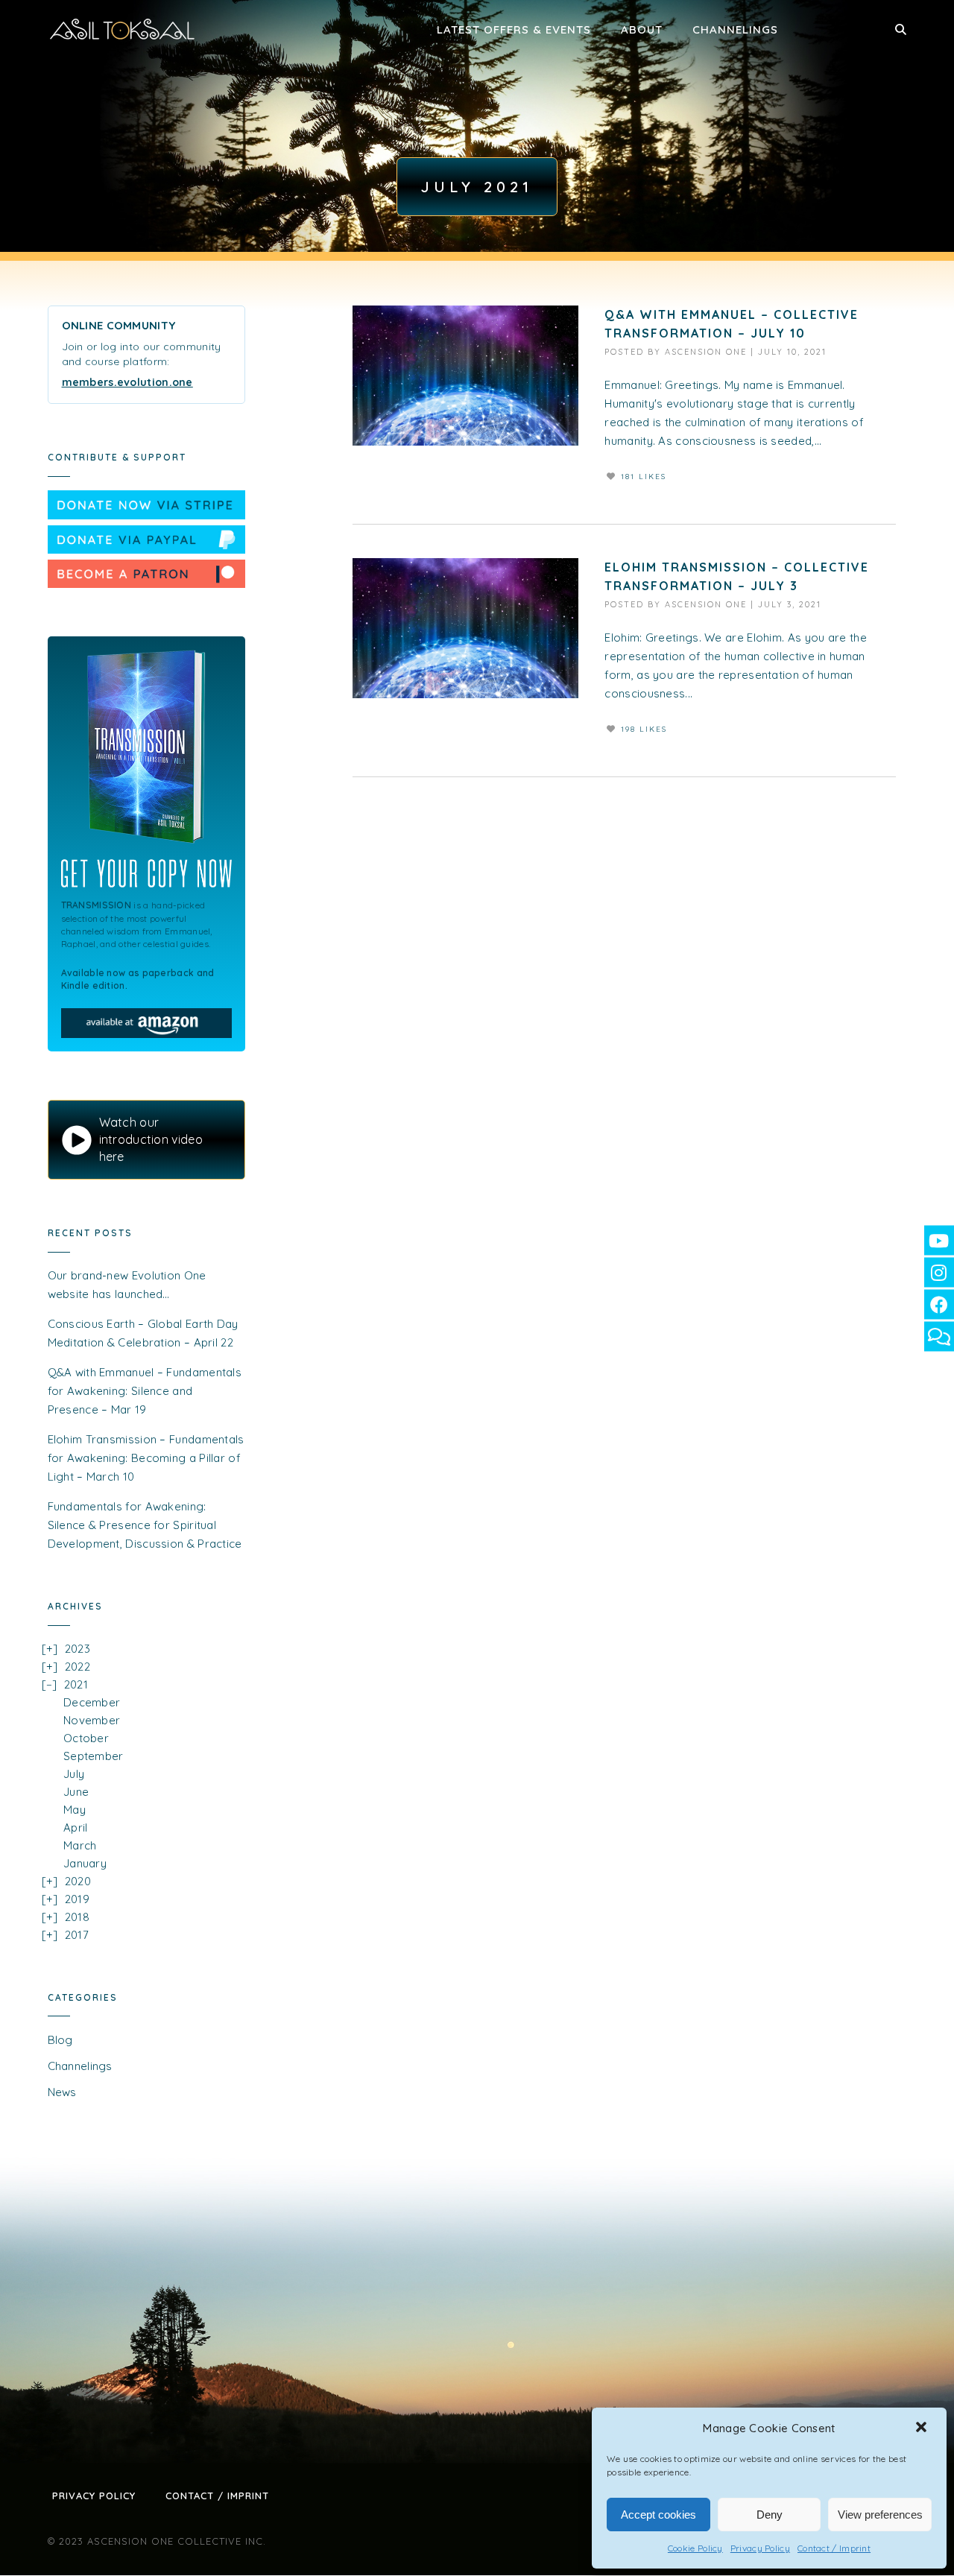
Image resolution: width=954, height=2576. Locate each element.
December (92, 1702)
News (62, 2092)
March (80, 1845)
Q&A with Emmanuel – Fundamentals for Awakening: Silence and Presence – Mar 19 (145, 1391)
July (74, 1774)
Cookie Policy (695, 2548)
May (75, 1810)
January (85, 1863)
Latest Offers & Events (514, 29)
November (92, 1720)
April (76, 1827)
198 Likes (644, 729)
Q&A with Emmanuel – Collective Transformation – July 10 (732, 324)
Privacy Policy (760, 2548)
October (86, 1738)
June (76, 1792)
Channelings (735, 29)
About (642, 29)
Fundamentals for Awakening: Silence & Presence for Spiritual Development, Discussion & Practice (145, 1525)
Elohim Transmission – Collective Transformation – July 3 (737, 576)
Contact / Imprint (834, 2548)
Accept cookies (658, 2515)
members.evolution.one (127, 382)
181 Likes (644, 477)
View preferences (880, 2515)
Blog (60, 2040)
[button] (923, 2428)
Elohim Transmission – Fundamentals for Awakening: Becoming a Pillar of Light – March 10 (146, 1458)
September (94, 1756)
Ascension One (706, 352)
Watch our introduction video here (151, 1139)
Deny (770, 2515)
